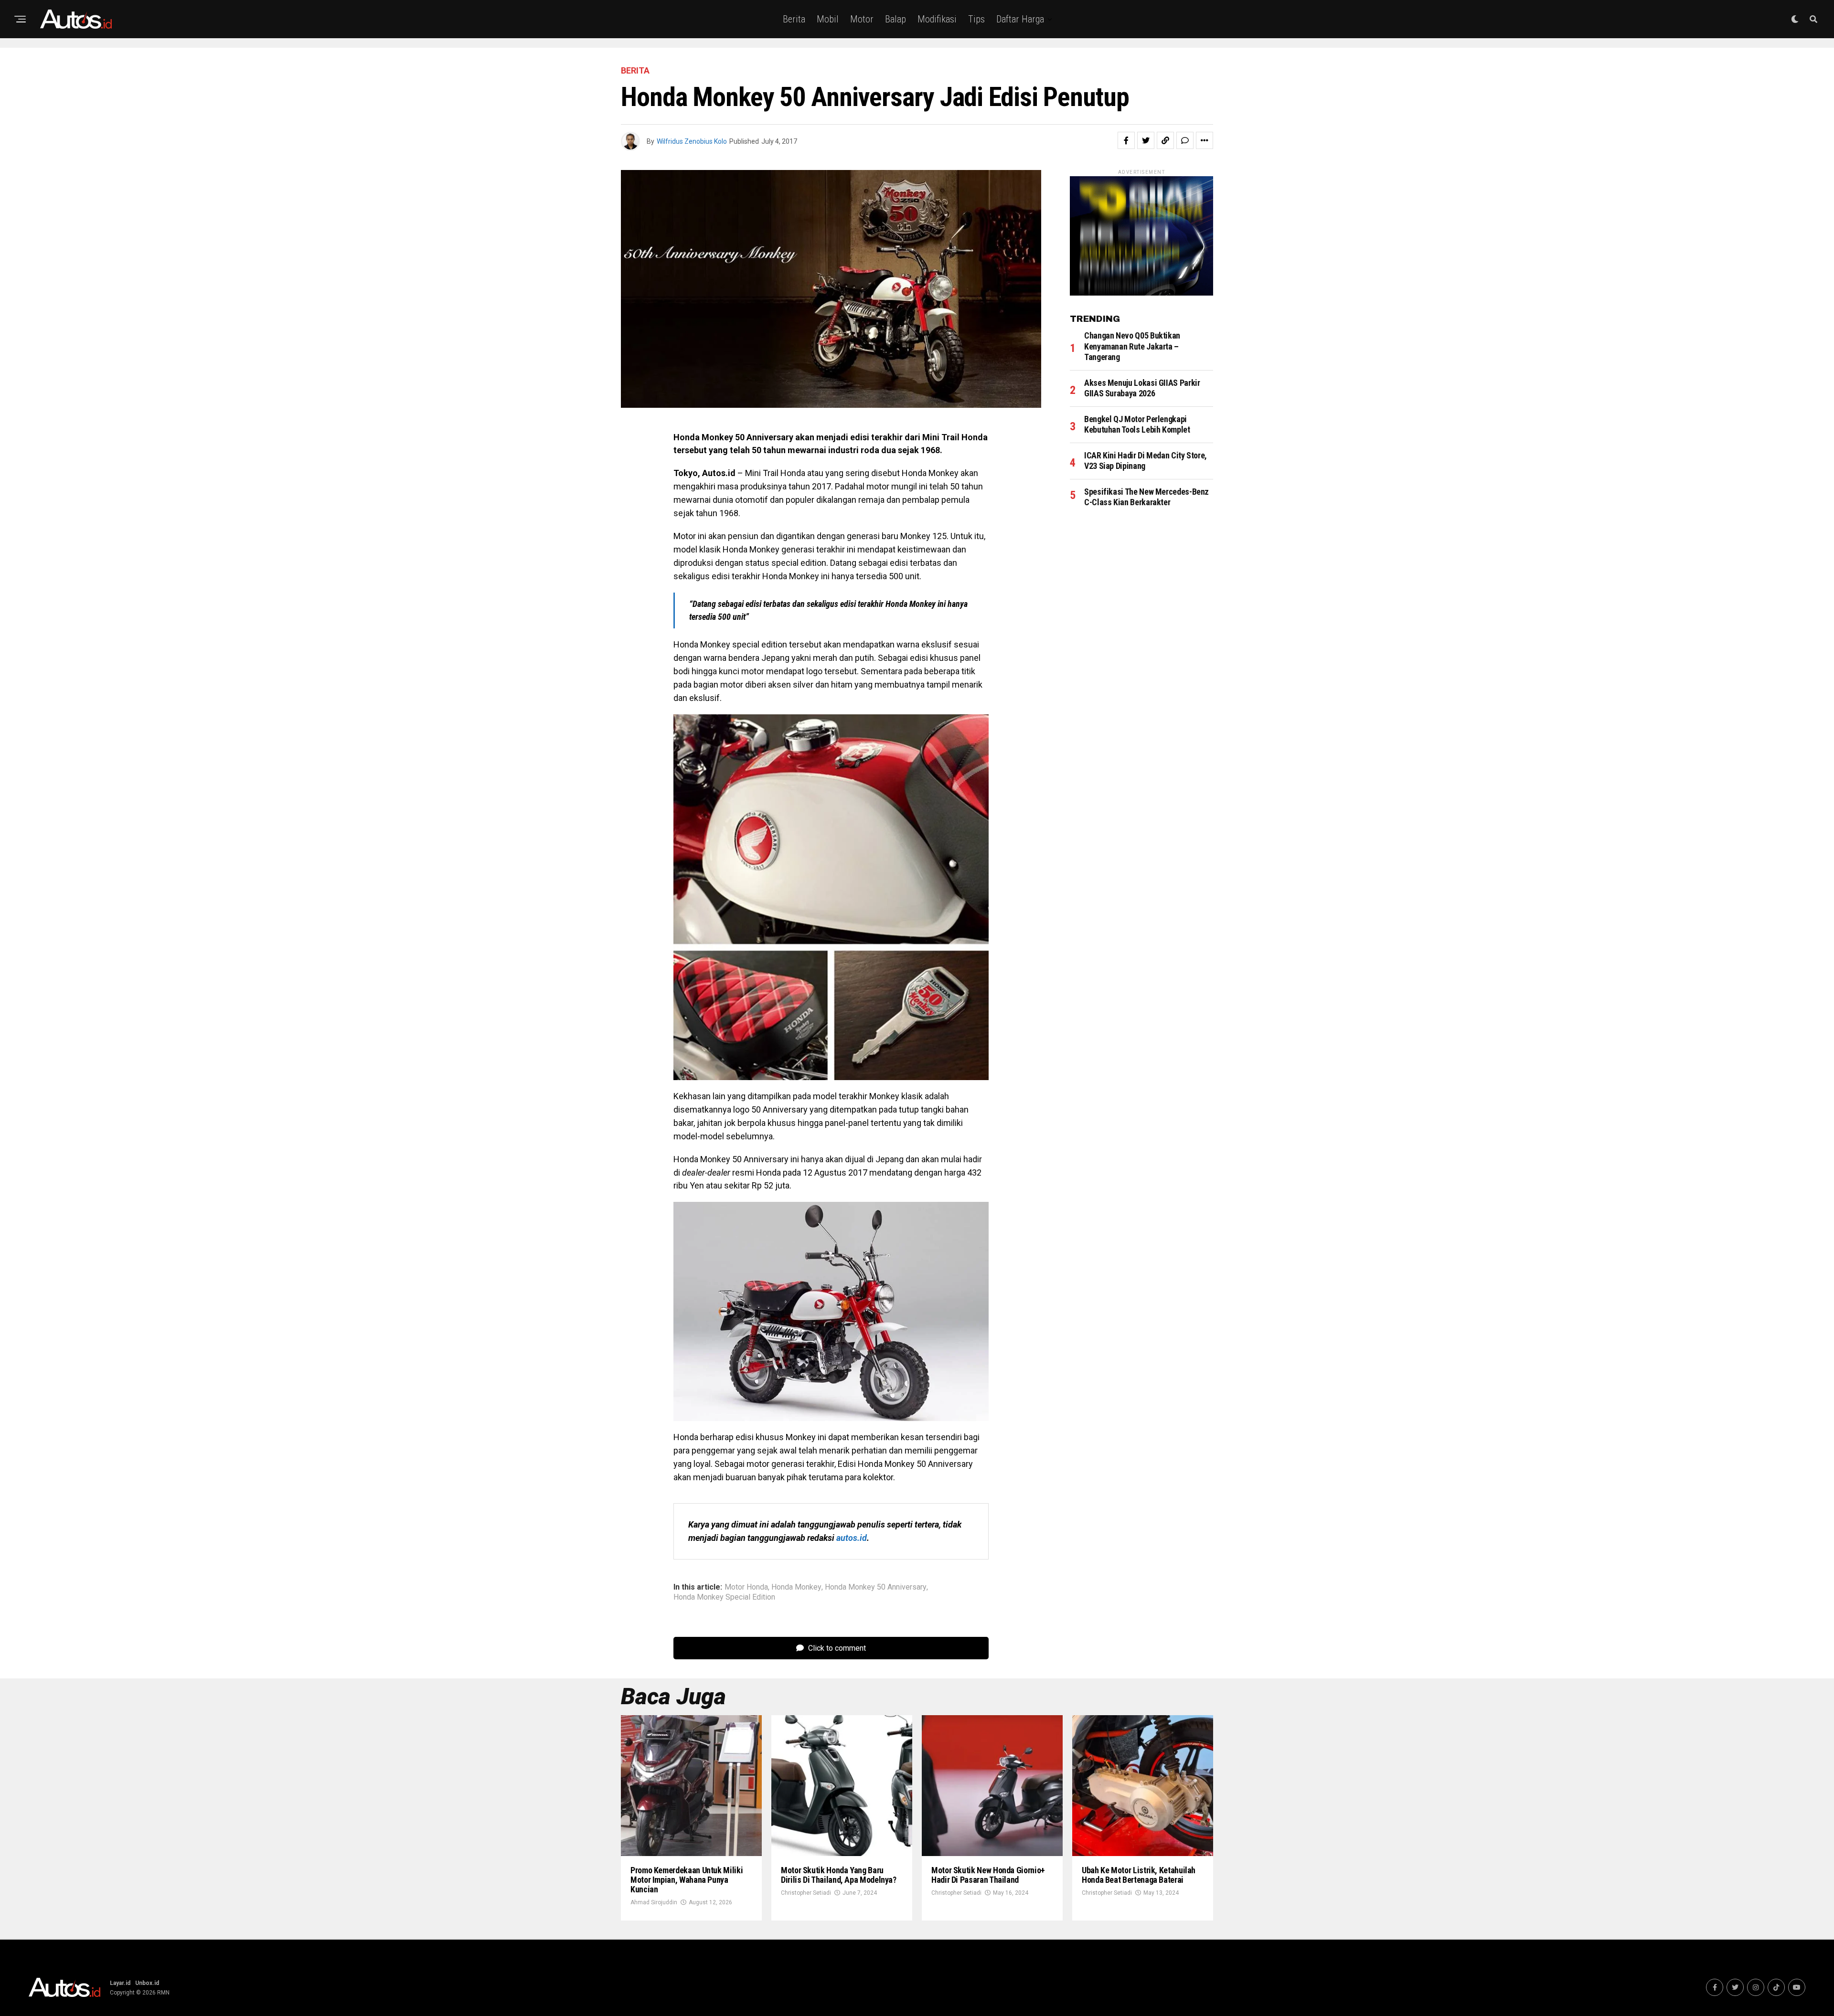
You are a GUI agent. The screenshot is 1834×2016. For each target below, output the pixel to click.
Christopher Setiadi (806, 1893)
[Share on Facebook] (1126, 140)
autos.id (852, 1538)
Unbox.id (147, 1983)
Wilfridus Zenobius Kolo (692, 141)
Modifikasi (937, 19)
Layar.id (120, 1983)
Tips (976, 19)
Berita (794, 19)
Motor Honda (746, 1587)
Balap (896, 19)
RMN (163, 1993)
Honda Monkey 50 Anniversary (876, 1587)
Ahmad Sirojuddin (654, 1902)
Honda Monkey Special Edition (724, 1597)
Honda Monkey (796, 1587)
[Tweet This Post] (1146, 140)
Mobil (828, 19)
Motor (862, 19)
